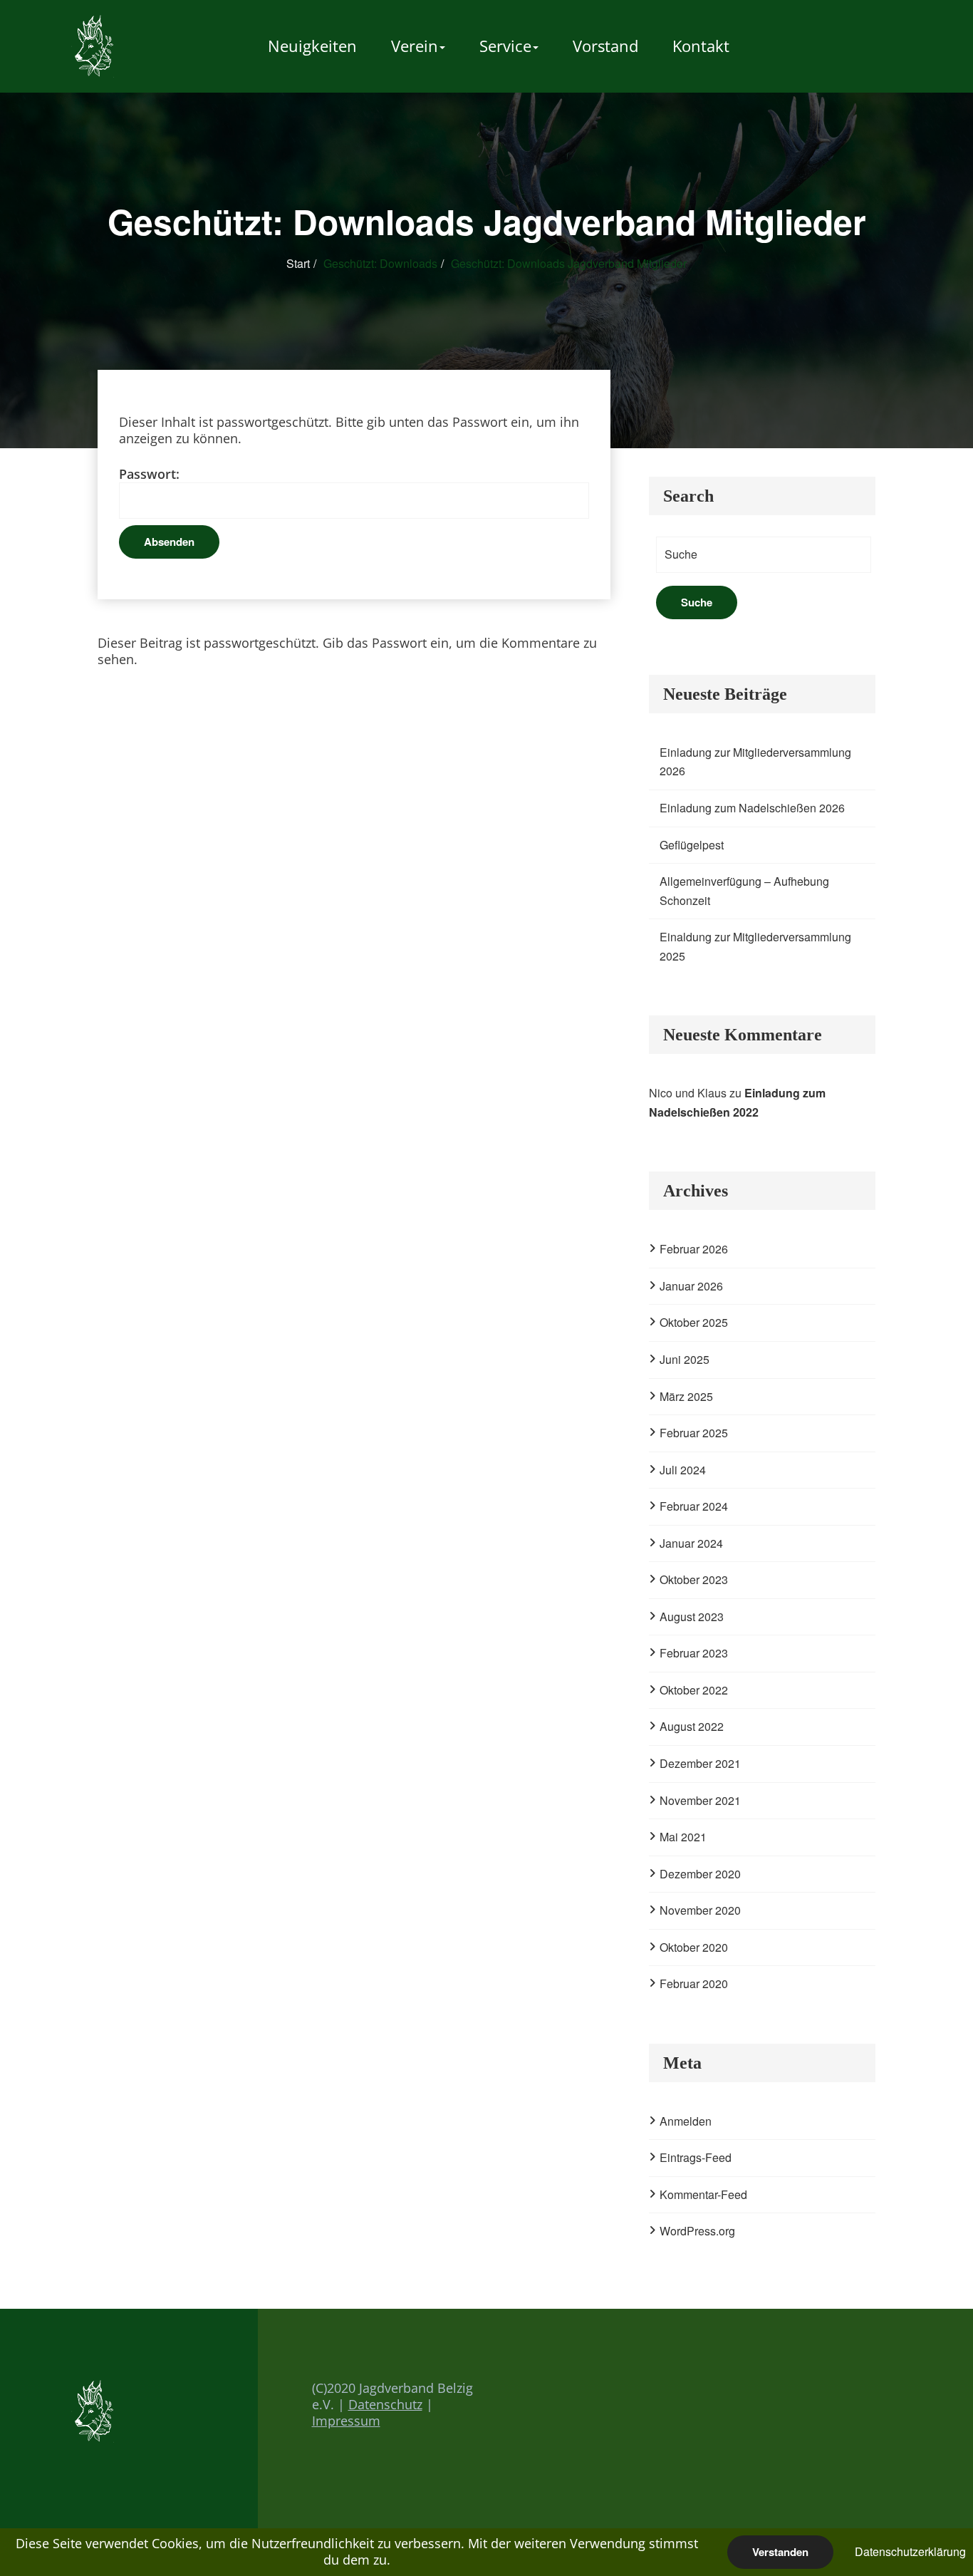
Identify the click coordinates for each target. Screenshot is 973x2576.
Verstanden (780, 2552)
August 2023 (692, 1617)
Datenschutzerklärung (910, 2551)
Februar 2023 (694, 1653)
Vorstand (605, 46)
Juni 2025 (685, 1359)
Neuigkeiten (312, 46)
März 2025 (686, 1396)
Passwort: (149, 474)
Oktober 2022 (694, 1690)
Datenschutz (385, 2404)
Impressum (346, 2421)
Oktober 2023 (694, 1579)
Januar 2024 (691, 1543)
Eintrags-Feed (696, 2157)
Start (298, 263)
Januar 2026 (691, 1286)
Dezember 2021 (700, 1763)
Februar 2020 (694, 1983)
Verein (415, 46)
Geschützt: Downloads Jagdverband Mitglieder (569, 263)
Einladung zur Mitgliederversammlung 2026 (755, 762)
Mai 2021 (683, 1837)
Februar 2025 (694, 1433)
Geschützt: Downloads (380, 263)
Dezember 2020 (700, 1874)
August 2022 (692, 1726)
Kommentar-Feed (703, 2194)
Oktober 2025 (694, 1322)
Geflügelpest (692, 845)
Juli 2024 (683, 1470)
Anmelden (686, 2121)
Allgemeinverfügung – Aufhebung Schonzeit (744, 891)
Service (505, 46)
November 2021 (700, 1800)
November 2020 (700, 1910)
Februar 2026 (694, 1249)
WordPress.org (697, 2231)
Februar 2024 (694, 1506)
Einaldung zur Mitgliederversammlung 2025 (755, 946)
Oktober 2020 (694, 1947)
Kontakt (701, 46)
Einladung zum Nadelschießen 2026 (752, 808)
